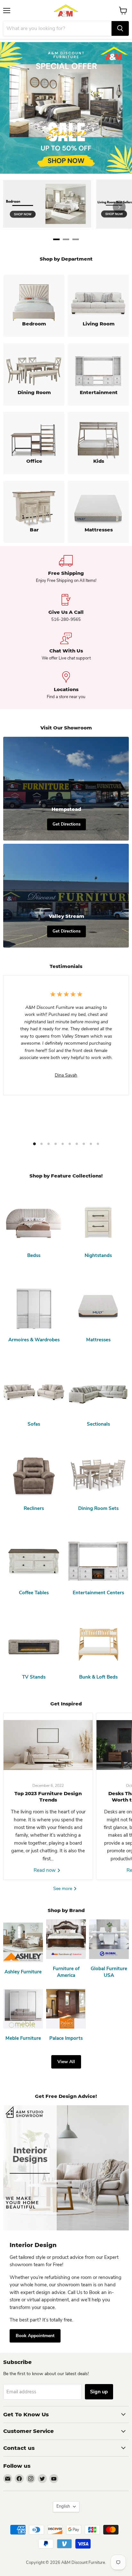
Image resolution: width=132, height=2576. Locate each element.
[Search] (120, 28)
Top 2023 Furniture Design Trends (48, 1797)
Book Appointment (35, 2336)
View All (66, 2062)
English (63, 2506)
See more (63, 1889)
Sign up (99, 2392)
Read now (45, 1870)
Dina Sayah (66, 1075)
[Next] (119, 207)
